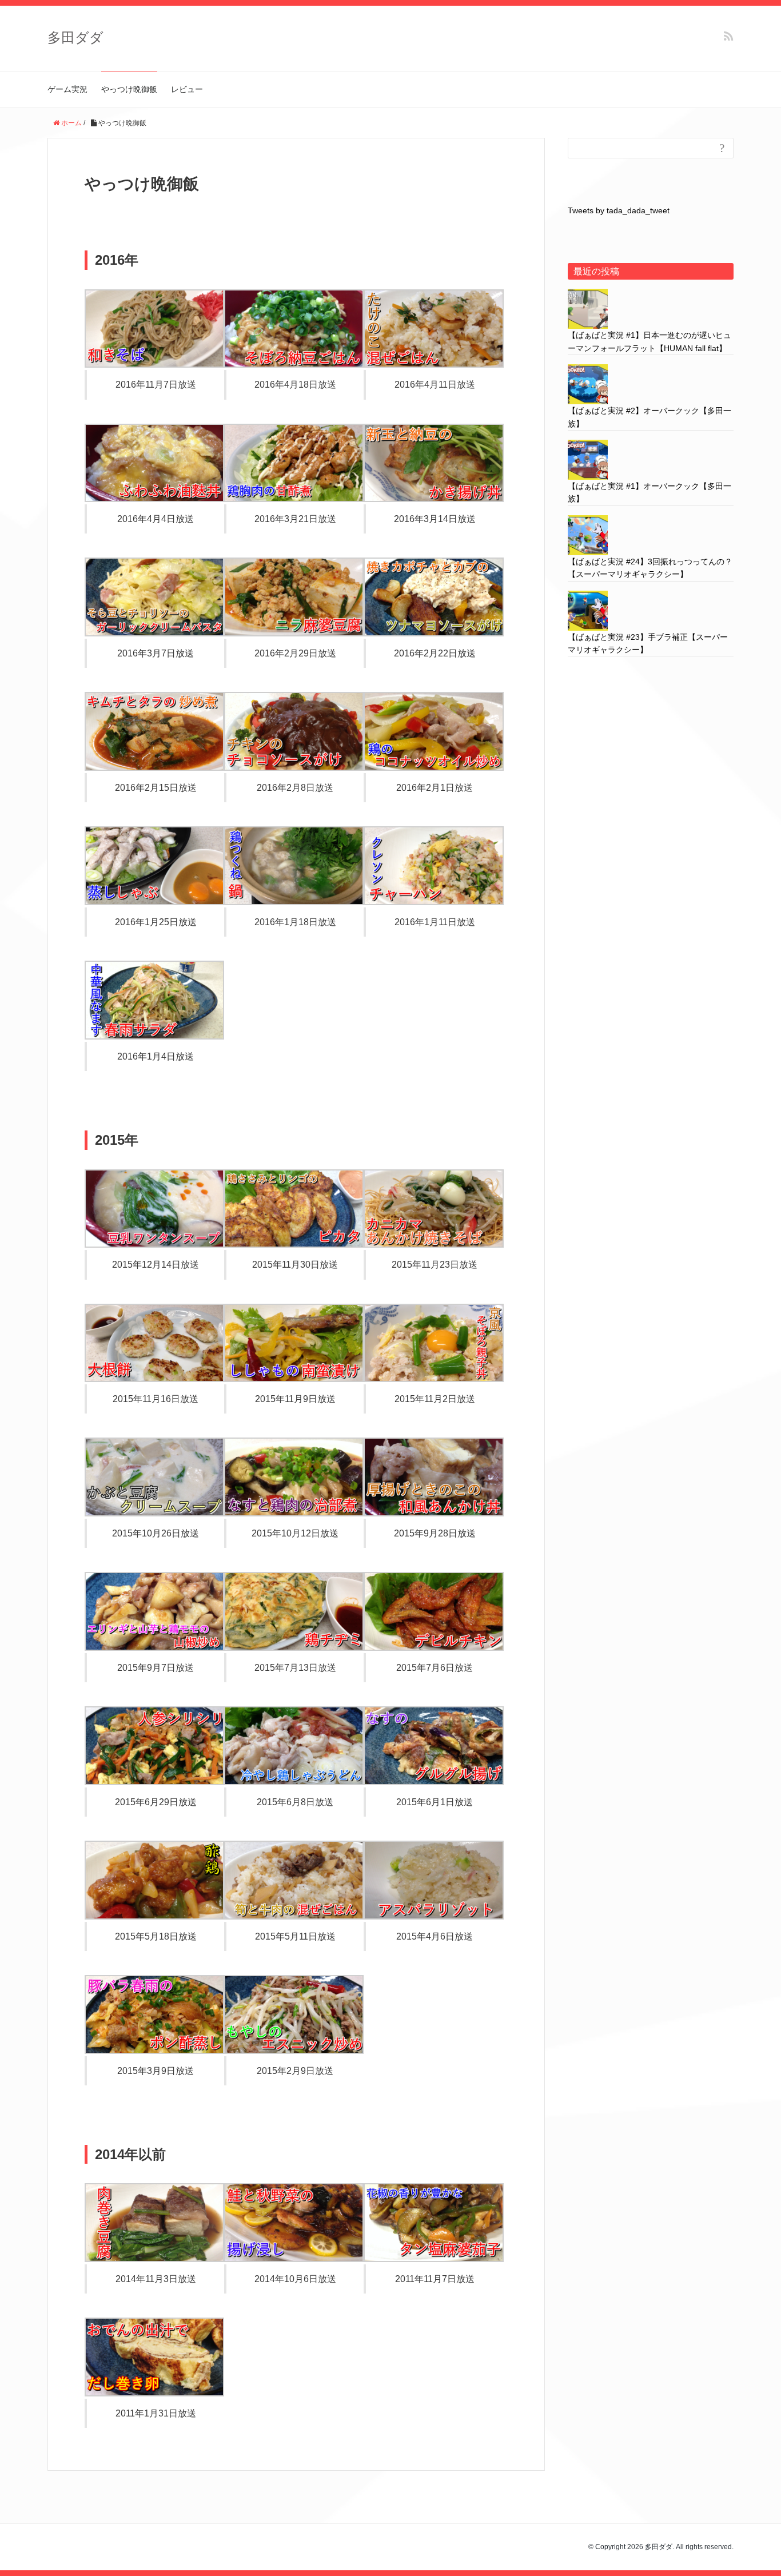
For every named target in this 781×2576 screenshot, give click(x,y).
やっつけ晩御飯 (129, 89)
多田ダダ (75, 37)
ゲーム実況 (67, 89)
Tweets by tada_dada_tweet (619, 210)
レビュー (187, 89)
